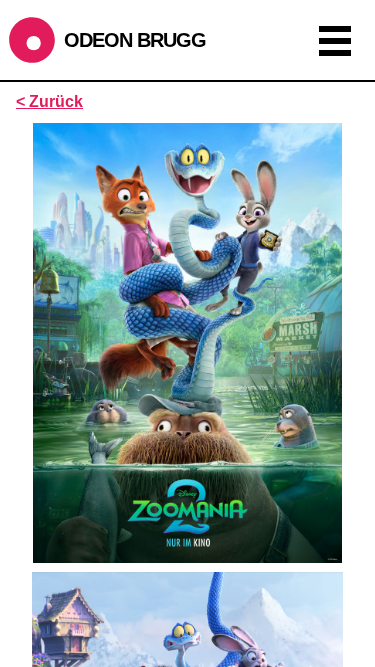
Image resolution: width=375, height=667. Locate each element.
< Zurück (49, 101)
